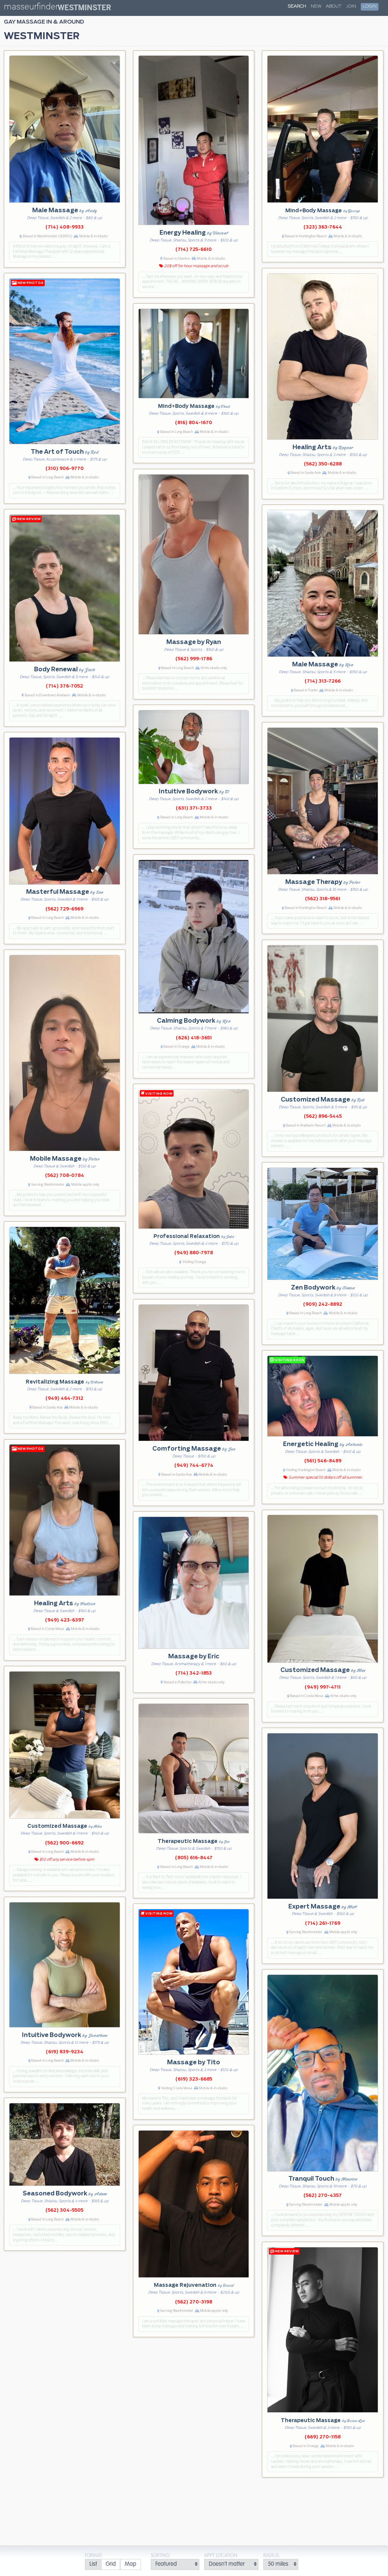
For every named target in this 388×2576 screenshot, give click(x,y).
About (334, 6)
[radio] (93, 2564)
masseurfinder (31, 8)
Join (351, 6)
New (316, 6)
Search (297, 6)
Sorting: (161, 2556)
